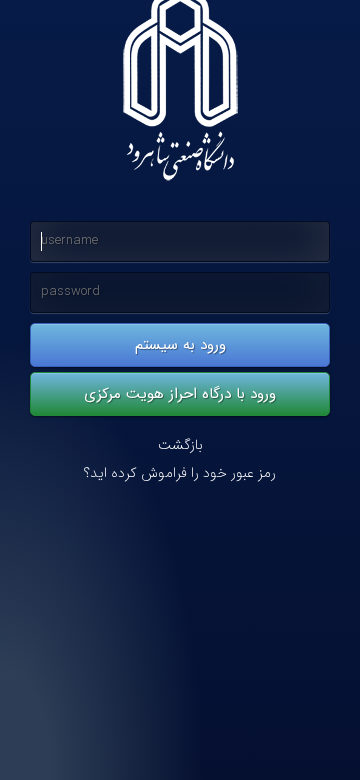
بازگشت (180, 445)
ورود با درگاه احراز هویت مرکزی (180, 394)
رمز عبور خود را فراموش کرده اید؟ (180, 473)
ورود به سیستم (180, 345)
